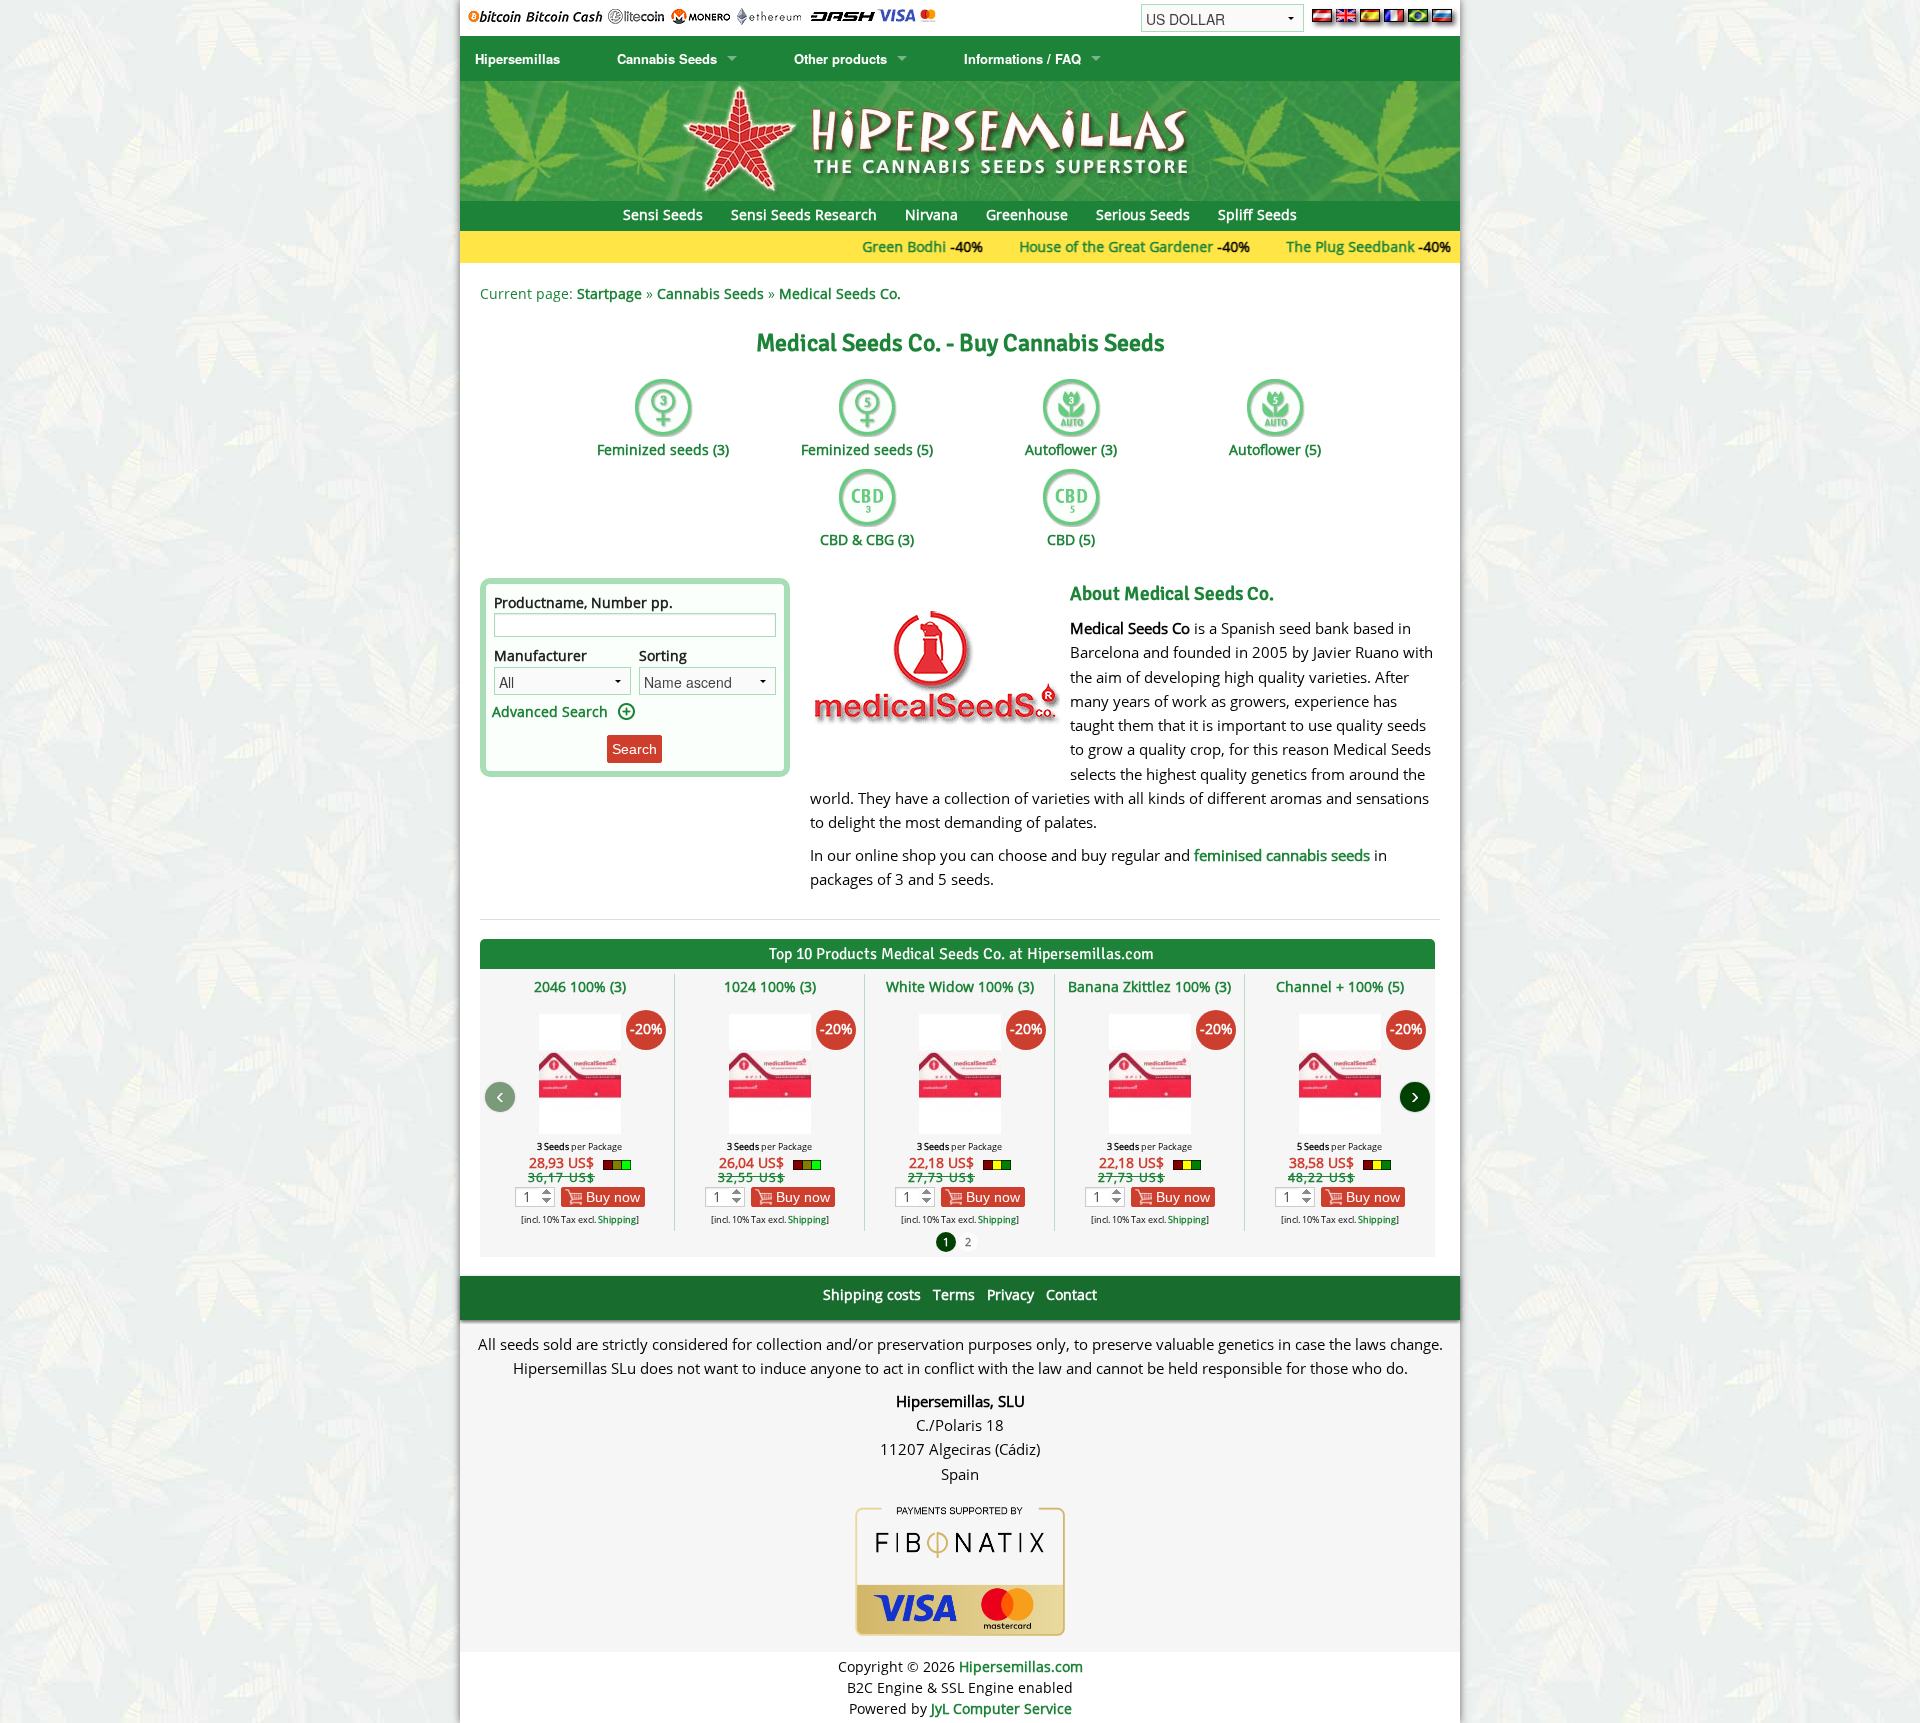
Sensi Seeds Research (804, 214)
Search (634, 749)
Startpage (609, 293)
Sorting (663, 655)
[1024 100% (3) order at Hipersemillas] (770, 1072)
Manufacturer (540, 655)
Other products (840, 58)
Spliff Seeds (1257, 214)
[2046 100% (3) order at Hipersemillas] (580, 1072)
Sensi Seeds (663, 214)
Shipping (617, 1219)
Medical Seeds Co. (840, 293)
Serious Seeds (1143, 214)
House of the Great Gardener (1062, 246)
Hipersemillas (517, 58)
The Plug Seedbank (1296, 246)
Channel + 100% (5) (1340, 986)
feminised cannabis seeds (1282, 855)
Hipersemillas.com (1021, 1666)
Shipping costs (872, 1294)
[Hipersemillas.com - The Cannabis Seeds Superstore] (960, 139)
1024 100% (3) (770, 986)
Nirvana (931, 214)
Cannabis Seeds (667, 58)
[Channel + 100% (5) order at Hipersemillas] (1340, 1072)
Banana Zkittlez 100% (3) (1149, 986)
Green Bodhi (850, 246)
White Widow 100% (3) (960, 986)
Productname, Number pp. (583, 602)
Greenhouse (1027, 214)
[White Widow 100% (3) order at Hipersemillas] (960, 1072)
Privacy (1010, 1294)
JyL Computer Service (1001, 1708)
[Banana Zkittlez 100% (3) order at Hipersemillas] (1150, 1072)
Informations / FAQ (1022, 58)
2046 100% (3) (580, 986)
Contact (1071, 1294)
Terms (954, 1294)
